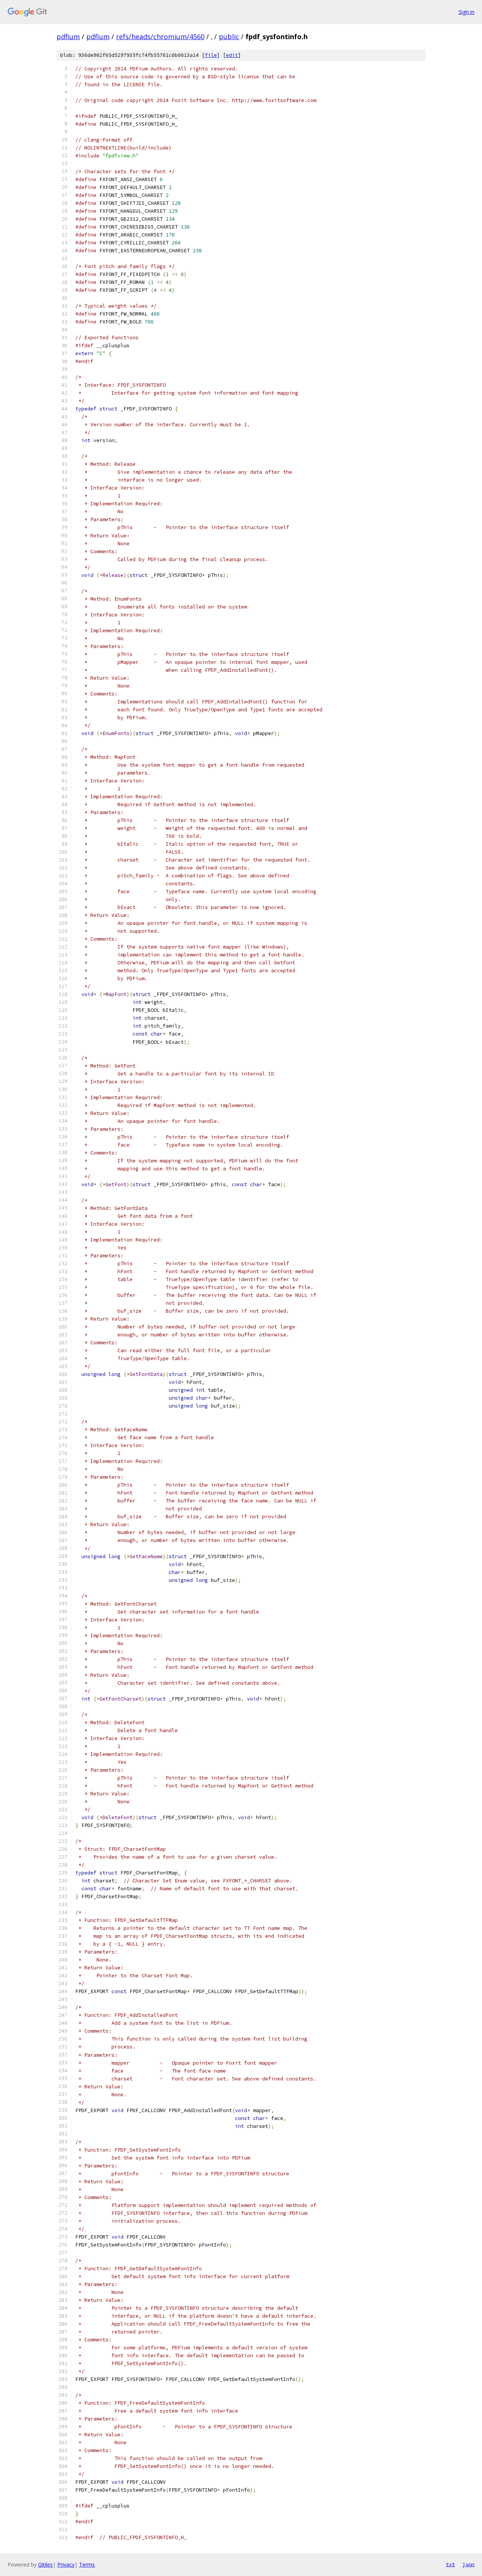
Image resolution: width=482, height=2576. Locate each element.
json (468, 2564)
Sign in (467, 12)
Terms (87, 2565)
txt (450, 2564)
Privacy (66, 2565)
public (229, 37)
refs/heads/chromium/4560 (160, 37)
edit (232, 55)
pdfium (68, 37)
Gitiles (45, 2565)
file (211, 55)
